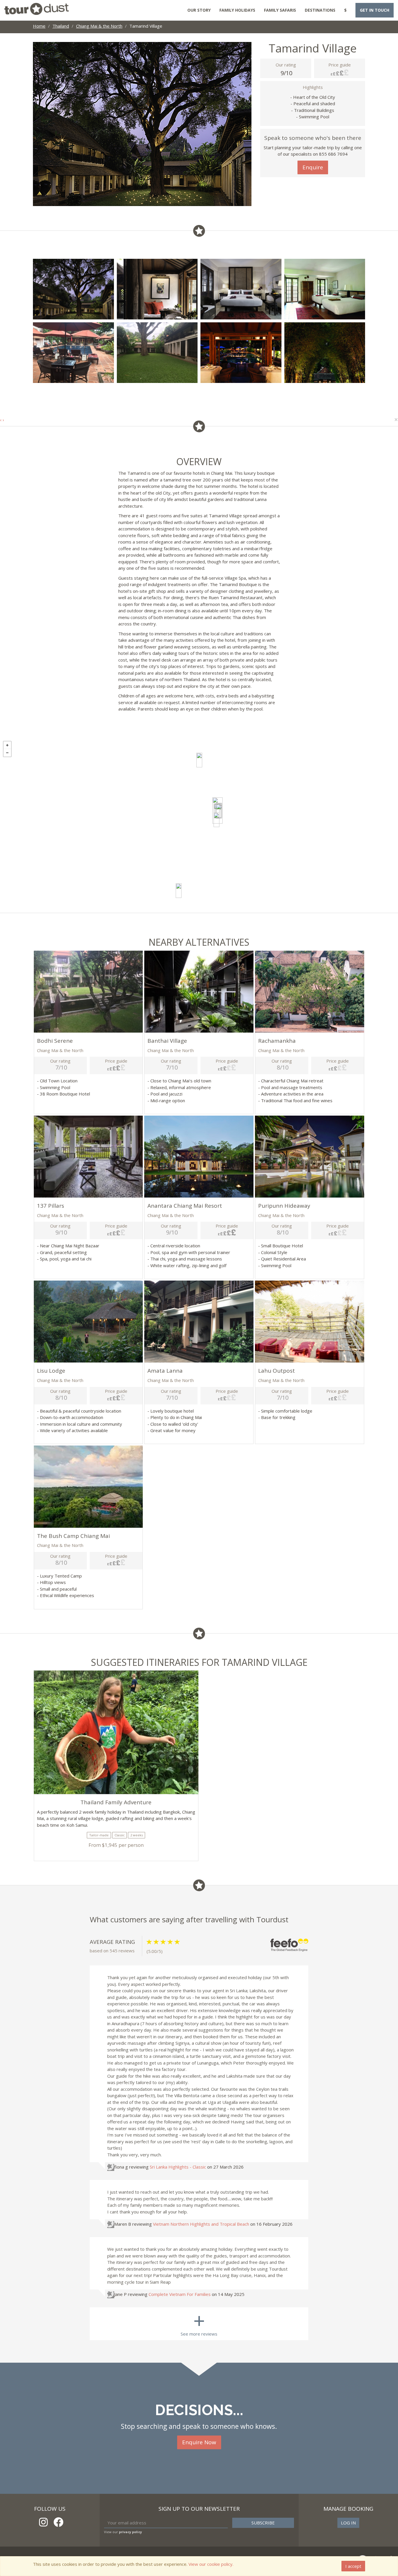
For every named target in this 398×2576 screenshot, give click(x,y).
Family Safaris (280, 10)
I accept (353, 2566)
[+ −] (199, 825)
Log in (348, 2523)
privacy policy (130, 2532)
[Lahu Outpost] (199, 760)
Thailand (61, 26)
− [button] (7, 753)
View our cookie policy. (211, 2564)
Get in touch (375, 10)
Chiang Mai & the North (99, 26)
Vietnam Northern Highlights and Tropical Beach (201, 2224)
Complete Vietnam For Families (180, 2294)
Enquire (313, 167)
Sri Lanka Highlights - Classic (178, 2167)
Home (39, 26)
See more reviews (199, 2322)
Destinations (320, 10)
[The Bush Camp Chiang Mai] (179, 891)
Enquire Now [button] (199, 2442)
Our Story (199, 10)
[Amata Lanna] (216, 820)
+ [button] (7, 745)
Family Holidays (237, 10)
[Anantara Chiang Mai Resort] (219, 811)
